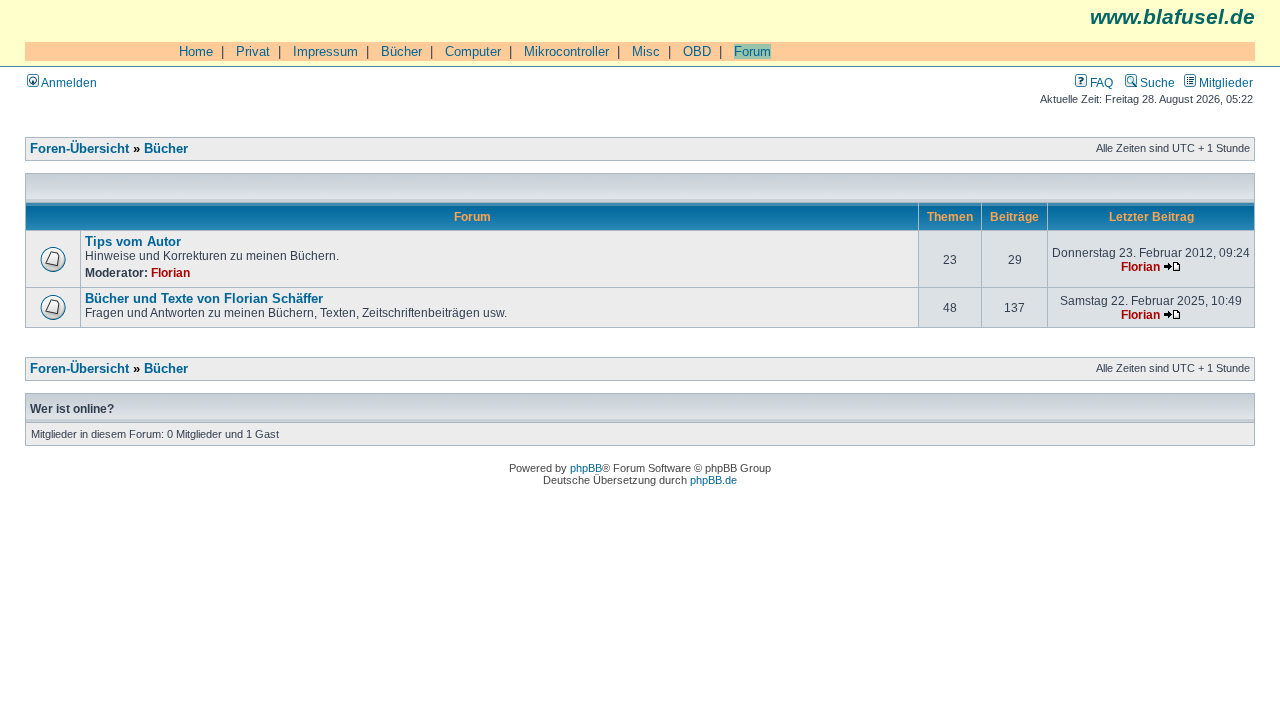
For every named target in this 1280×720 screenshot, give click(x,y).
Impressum (325, 51)
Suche (1156, 82)
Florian (170, 272)
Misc (646, 51)
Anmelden (68, 82)
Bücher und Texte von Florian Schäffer (204, 299)
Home (196, 51)
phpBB (586, 468)
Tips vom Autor (133, 242)
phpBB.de (713, 480)
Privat (253, 51)
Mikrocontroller (566, 51)
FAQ (1100, 82)
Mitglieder (1224, 82)
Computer (473, 51)
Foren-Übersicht (79, 149)
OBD (697, 51)
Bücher (401, 51)
